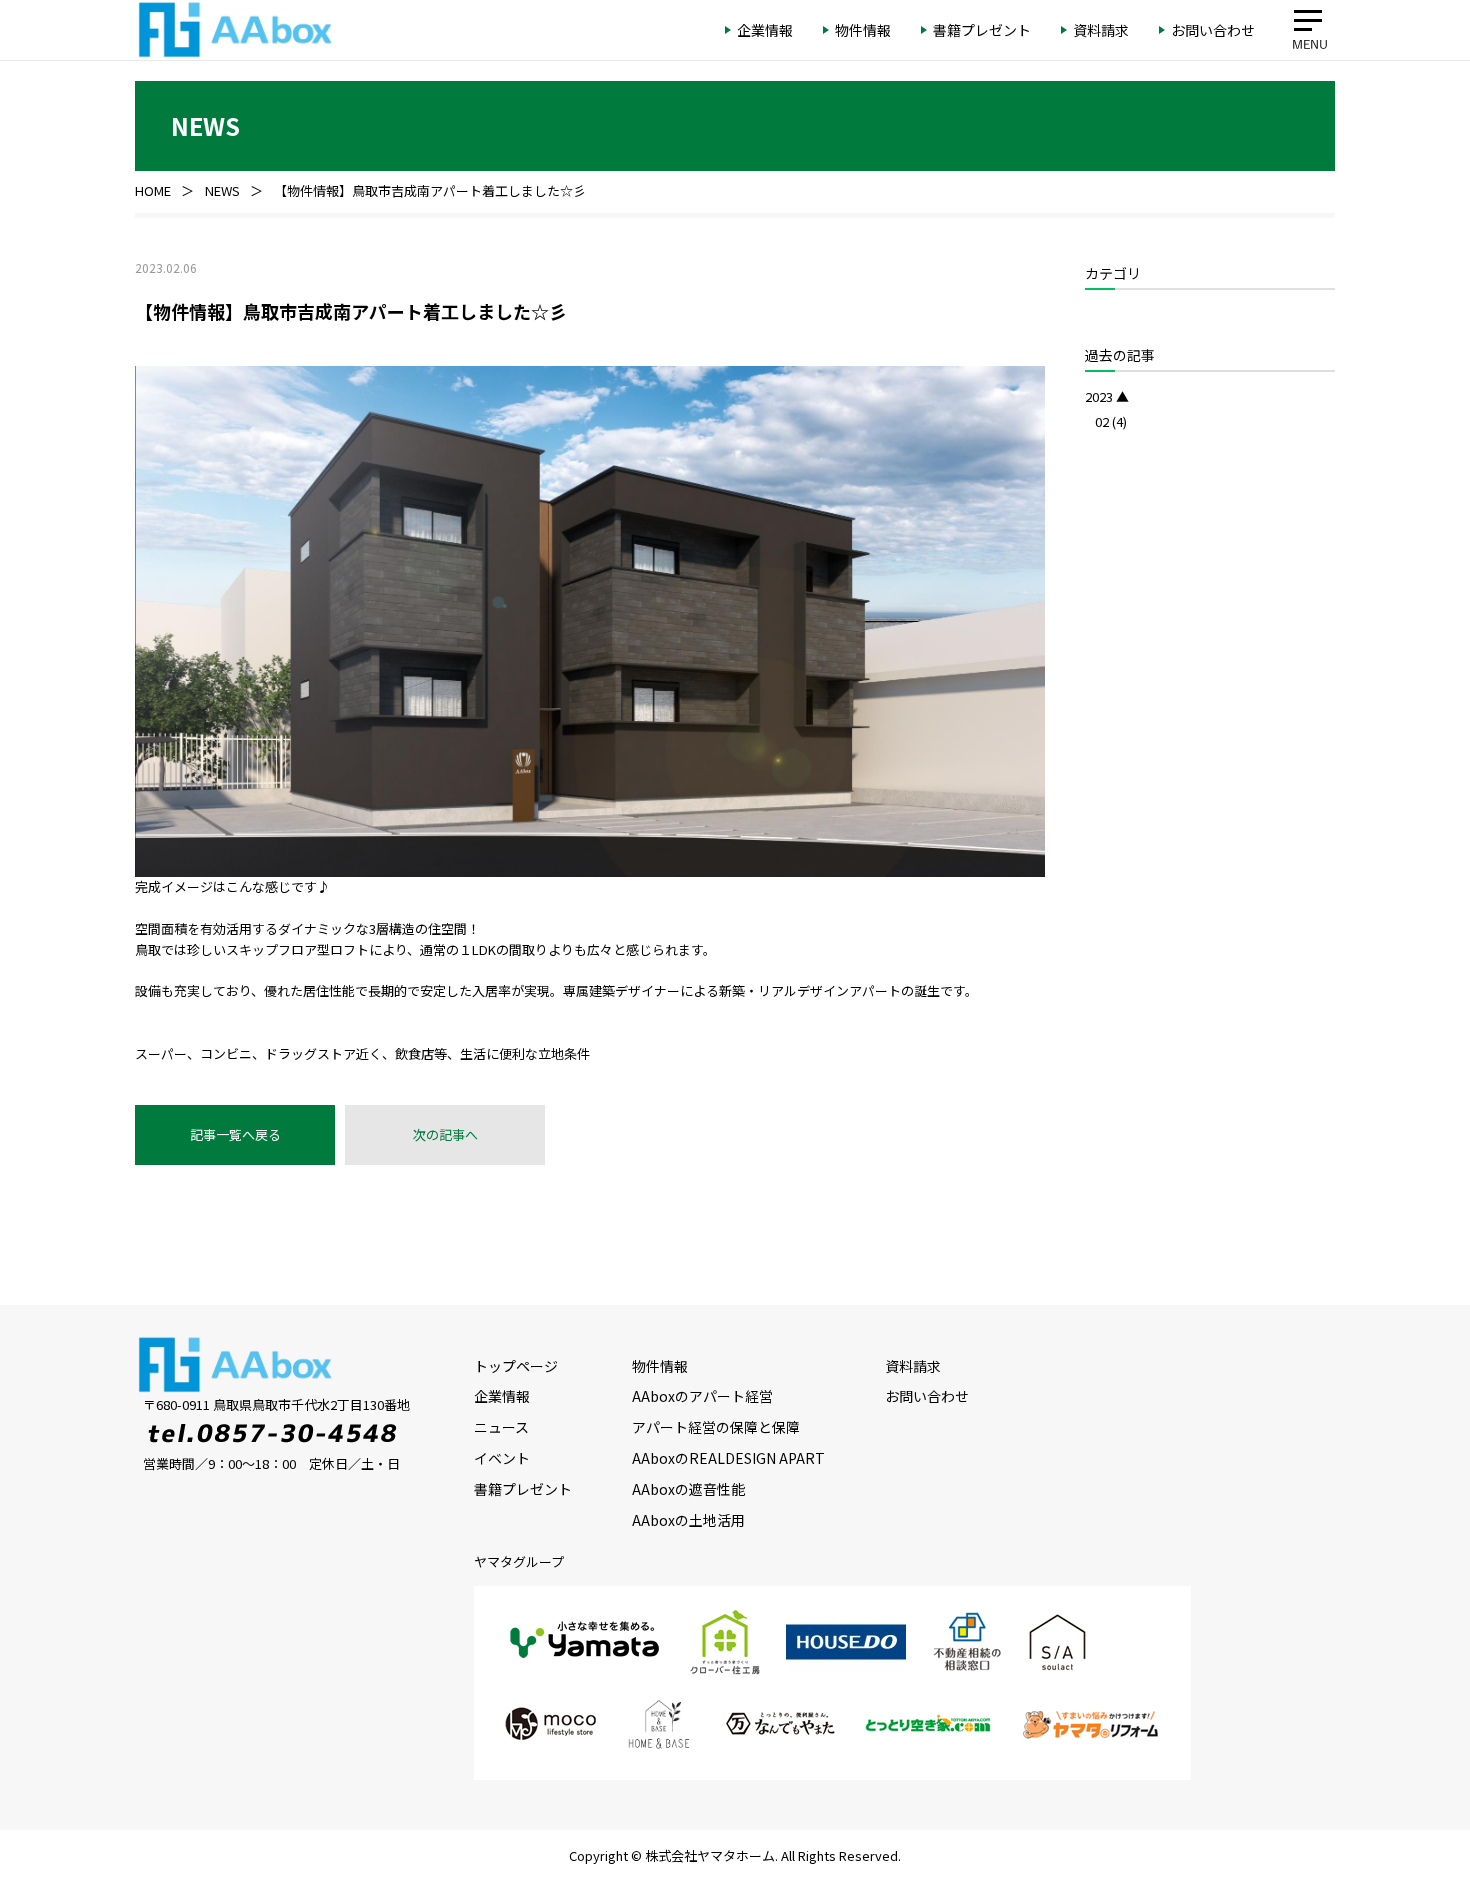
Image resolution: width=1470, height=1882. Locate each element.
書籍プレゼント (523, 1489)
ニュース (501, 1427)
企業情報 (502, 1396)
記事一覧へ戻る (235, 1134)
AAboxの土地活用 (688, 1520)
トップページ (516, 1366)
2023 (1099, 396)
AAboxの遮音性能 (688, 1489)
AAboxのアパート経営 (702, 1396)
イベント (502, 1458)
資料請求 (913, 1366)
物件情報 (660, 1366)
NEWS (222, 190)
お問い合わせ (927, 1396)
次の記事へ (445, 1134)
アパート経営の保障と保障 (716, 1427)
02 (1102, 421)
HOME (153, 190)
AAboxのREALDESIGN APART (728, 1458)
